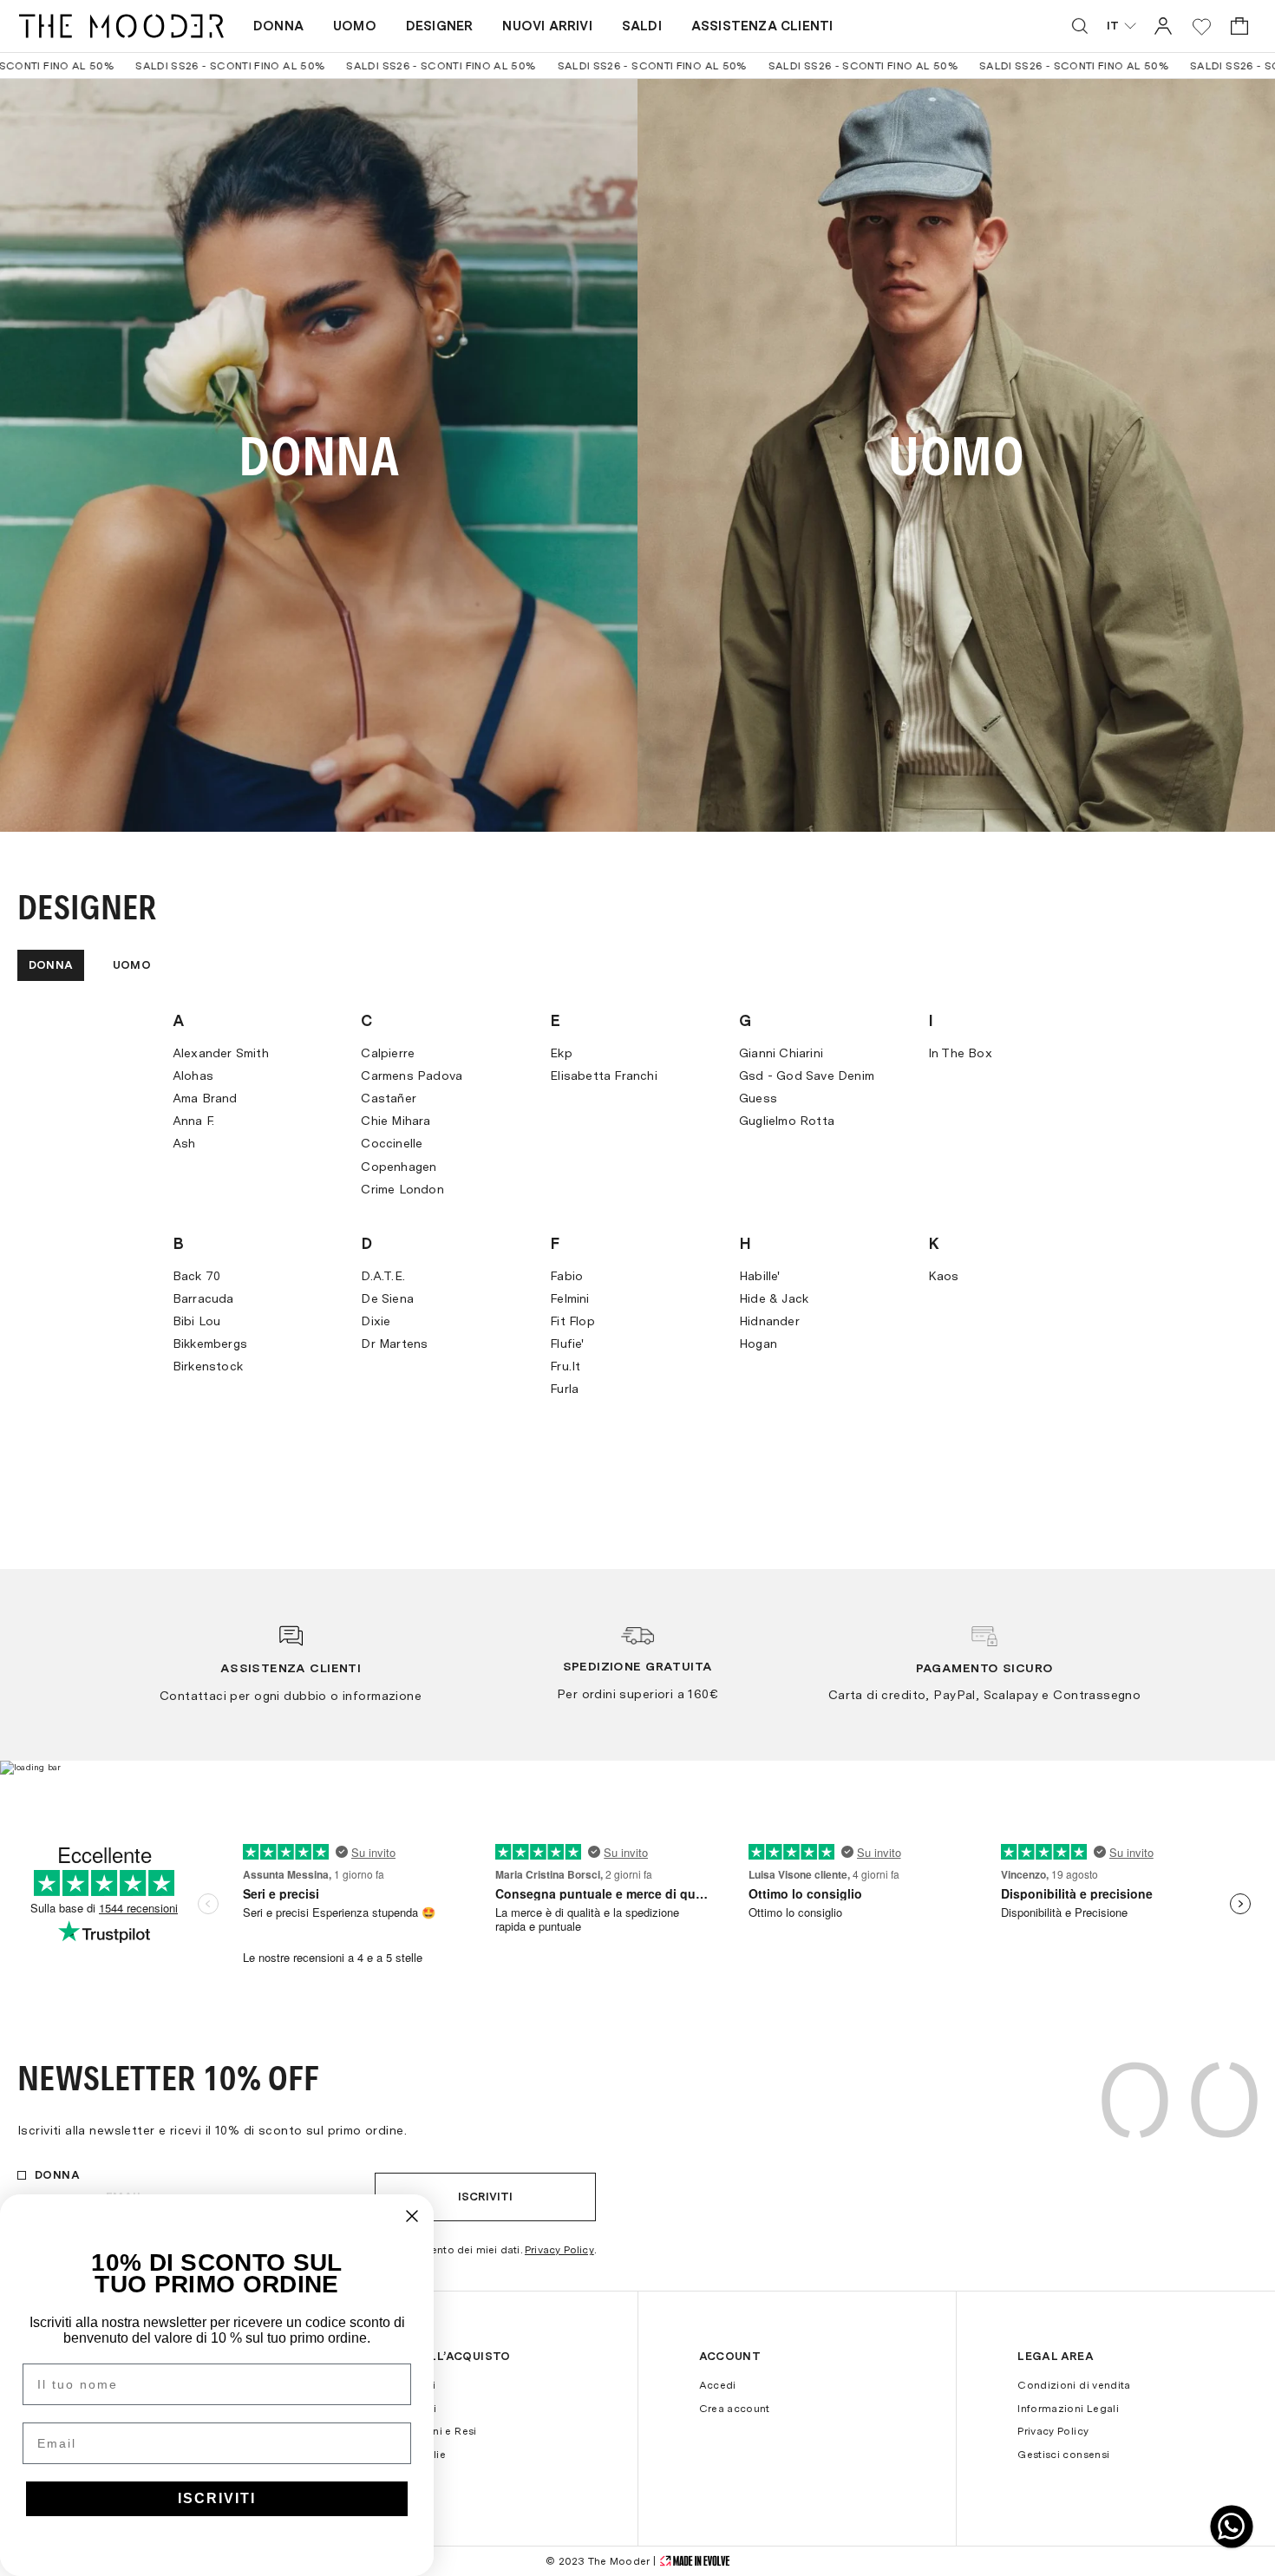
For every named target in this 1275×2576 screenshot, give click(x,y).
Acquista (319, 456)
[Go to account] (1163, 26)
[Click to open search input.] (1080, 26)
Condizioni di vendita (1074, 2385)
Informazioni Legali (1068, 2409)
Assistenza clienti (762, 26)
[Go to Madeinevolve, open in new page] (695, 2561)
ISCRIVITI (217, 2498)
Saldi (642, 26)
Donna (278, 26)
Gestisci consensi (1063, 2455)
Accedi (718, 2385)
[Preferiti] (1202, 26)
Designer (440, 26)
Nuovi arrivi (547, 26)
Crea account (735, 2409)
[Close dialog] (412, 2216)
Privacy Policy (559, 2250)
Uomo (355, 26)
